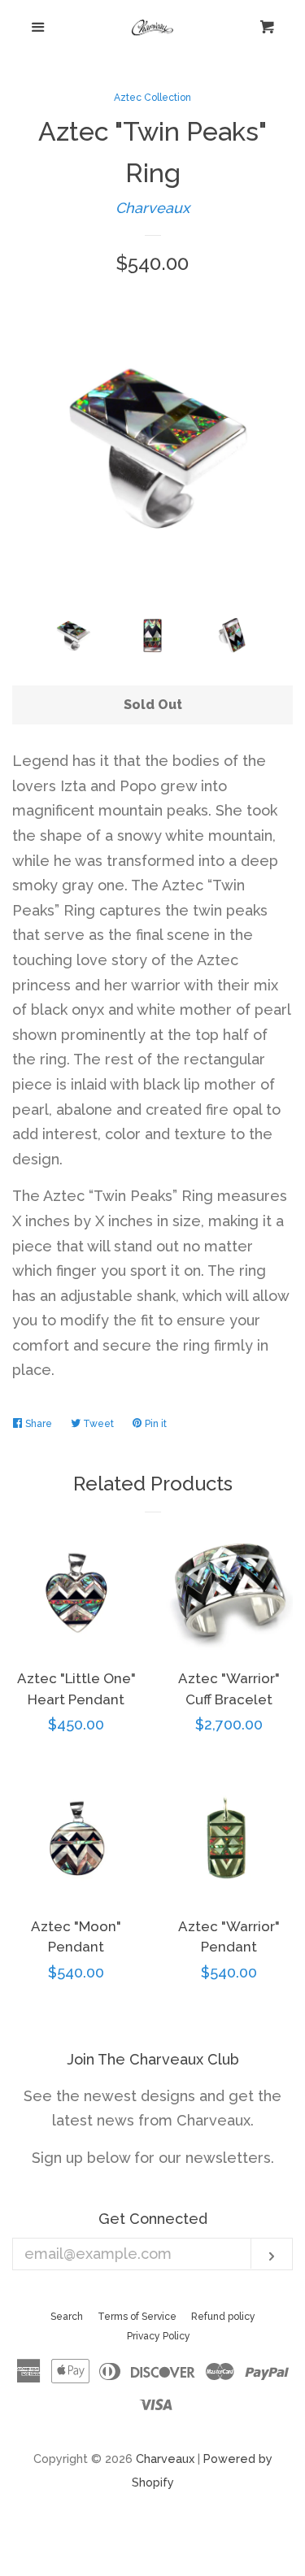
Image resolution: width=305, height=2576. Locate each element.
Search (67, 2317)
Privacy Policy (159, 2336)
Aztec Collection (152, 98)
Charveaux (152, 208)
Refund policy (223, 2317)
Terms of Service (137, 2317)
